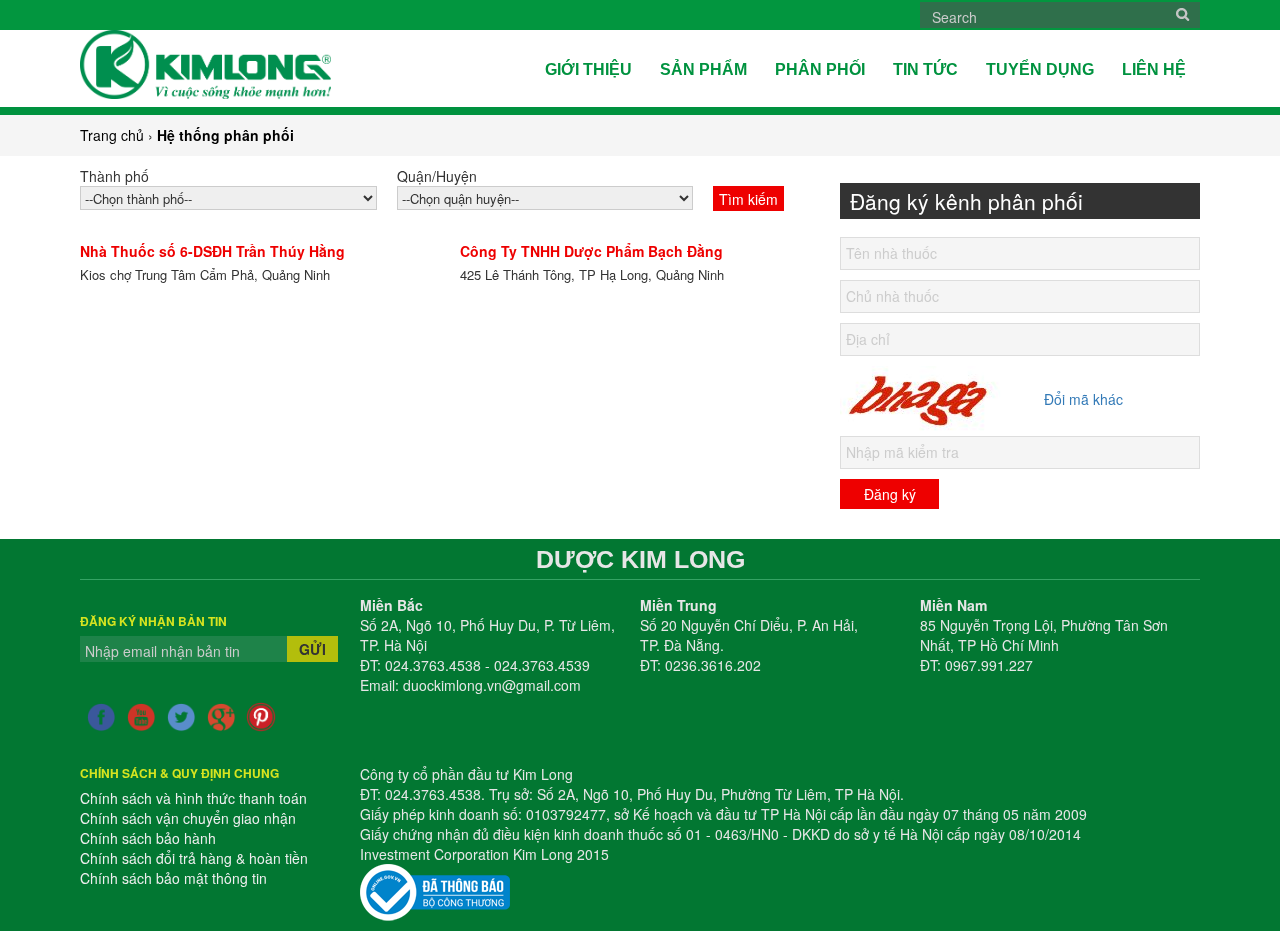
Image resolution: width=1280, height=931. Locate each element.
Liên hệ (1154, 69)
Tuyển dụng (1040, 69)
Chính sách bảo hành (148, 838)
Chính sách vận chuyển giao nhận (188, 818)
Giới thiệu (588, 69)
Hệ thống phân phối (225, 135)
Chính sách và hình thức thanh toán (193, 798)
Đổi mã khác (1083, 399)
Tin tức (925, 69)
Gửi (312, 649)
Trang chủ (112, 135)
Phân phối (820, 69)
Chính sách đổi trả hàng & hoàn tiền (194, 858)
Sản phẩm (703, 69)
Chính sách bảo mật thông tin (173, 878)
